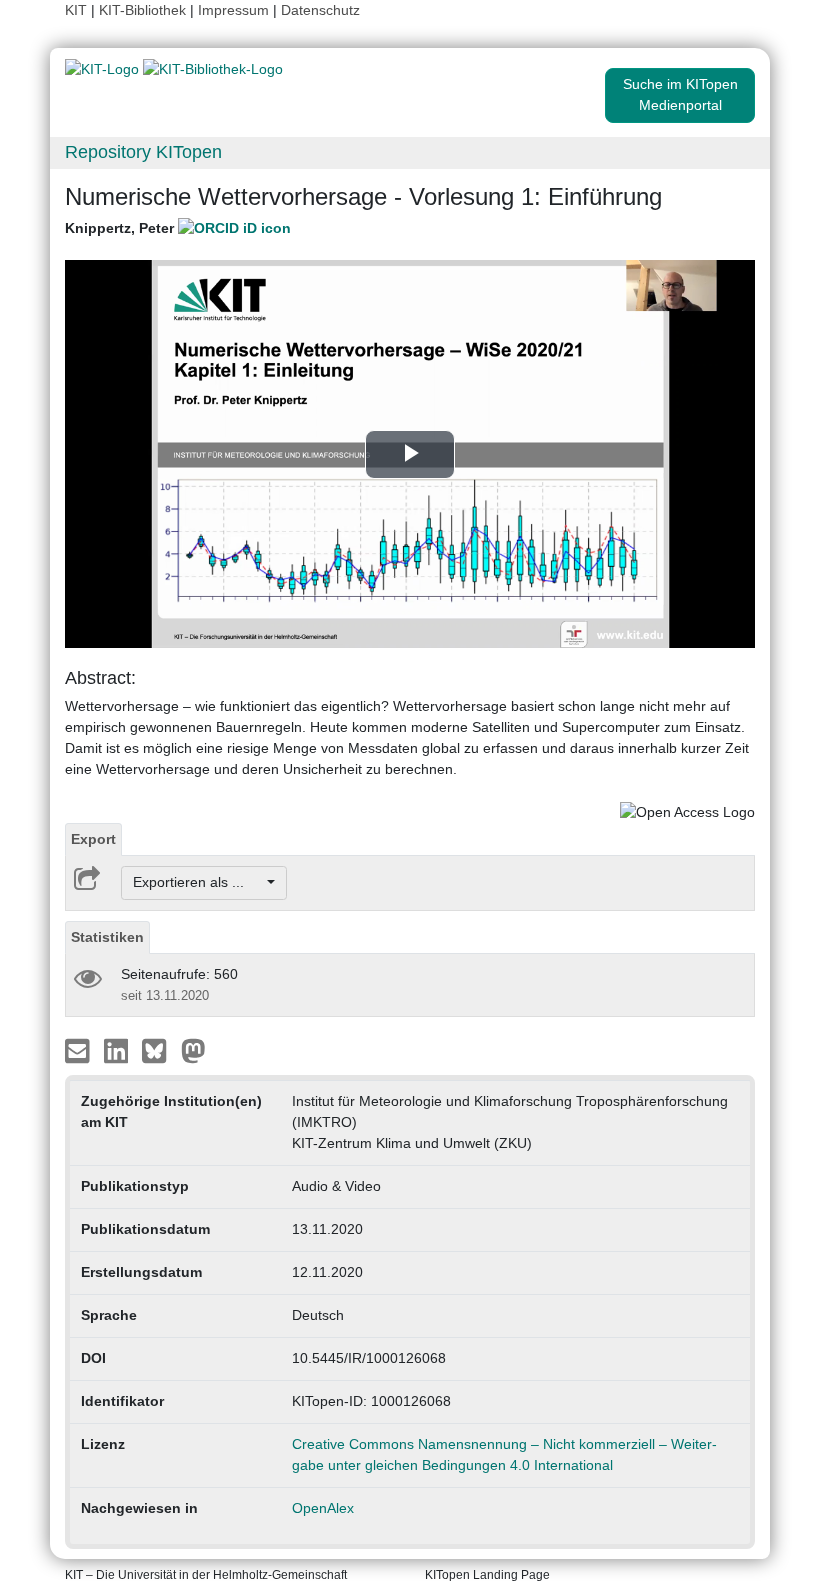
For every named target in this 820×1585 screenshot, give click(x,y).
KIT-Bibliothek (144, 10)
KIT (76, 10)
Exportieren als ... (198, 882)
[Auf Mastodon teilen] (193, 1049)
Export (93, 839)
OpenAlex (323, 1508)
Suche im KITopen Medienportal (680, 94)
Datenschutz (320, 10)
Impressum (233, 10)
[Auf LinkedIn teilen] (118, 1049)
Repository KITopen (143, 152)
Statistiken (107, 937)
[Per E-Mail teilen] (79, 1049)
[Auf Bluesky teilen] (159, 1049)
